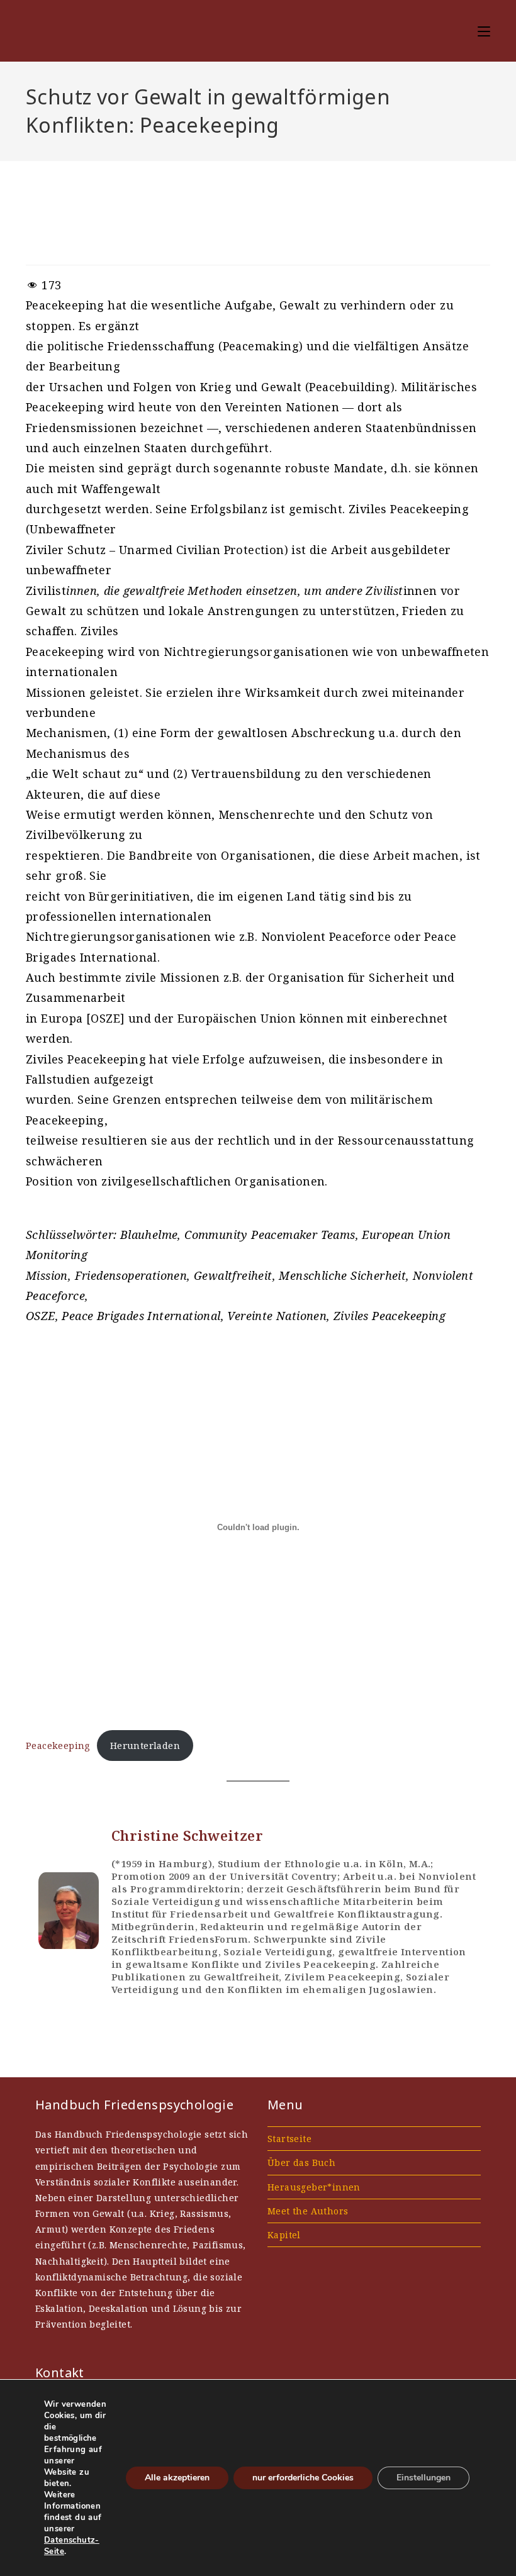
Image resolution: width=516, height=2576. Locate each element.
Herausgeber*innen (314, 2187)
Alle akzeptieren (177, 2478)
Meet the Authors (308, 2211)
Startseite (289, 2139)
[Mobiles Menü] (484, 31)
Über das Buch (301, 2162)
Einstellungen (423, 2478)
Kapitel (284, 2235)
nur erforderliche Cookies (303, 2478)
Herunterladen (145, 1746)
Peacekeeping (58, 1746)
